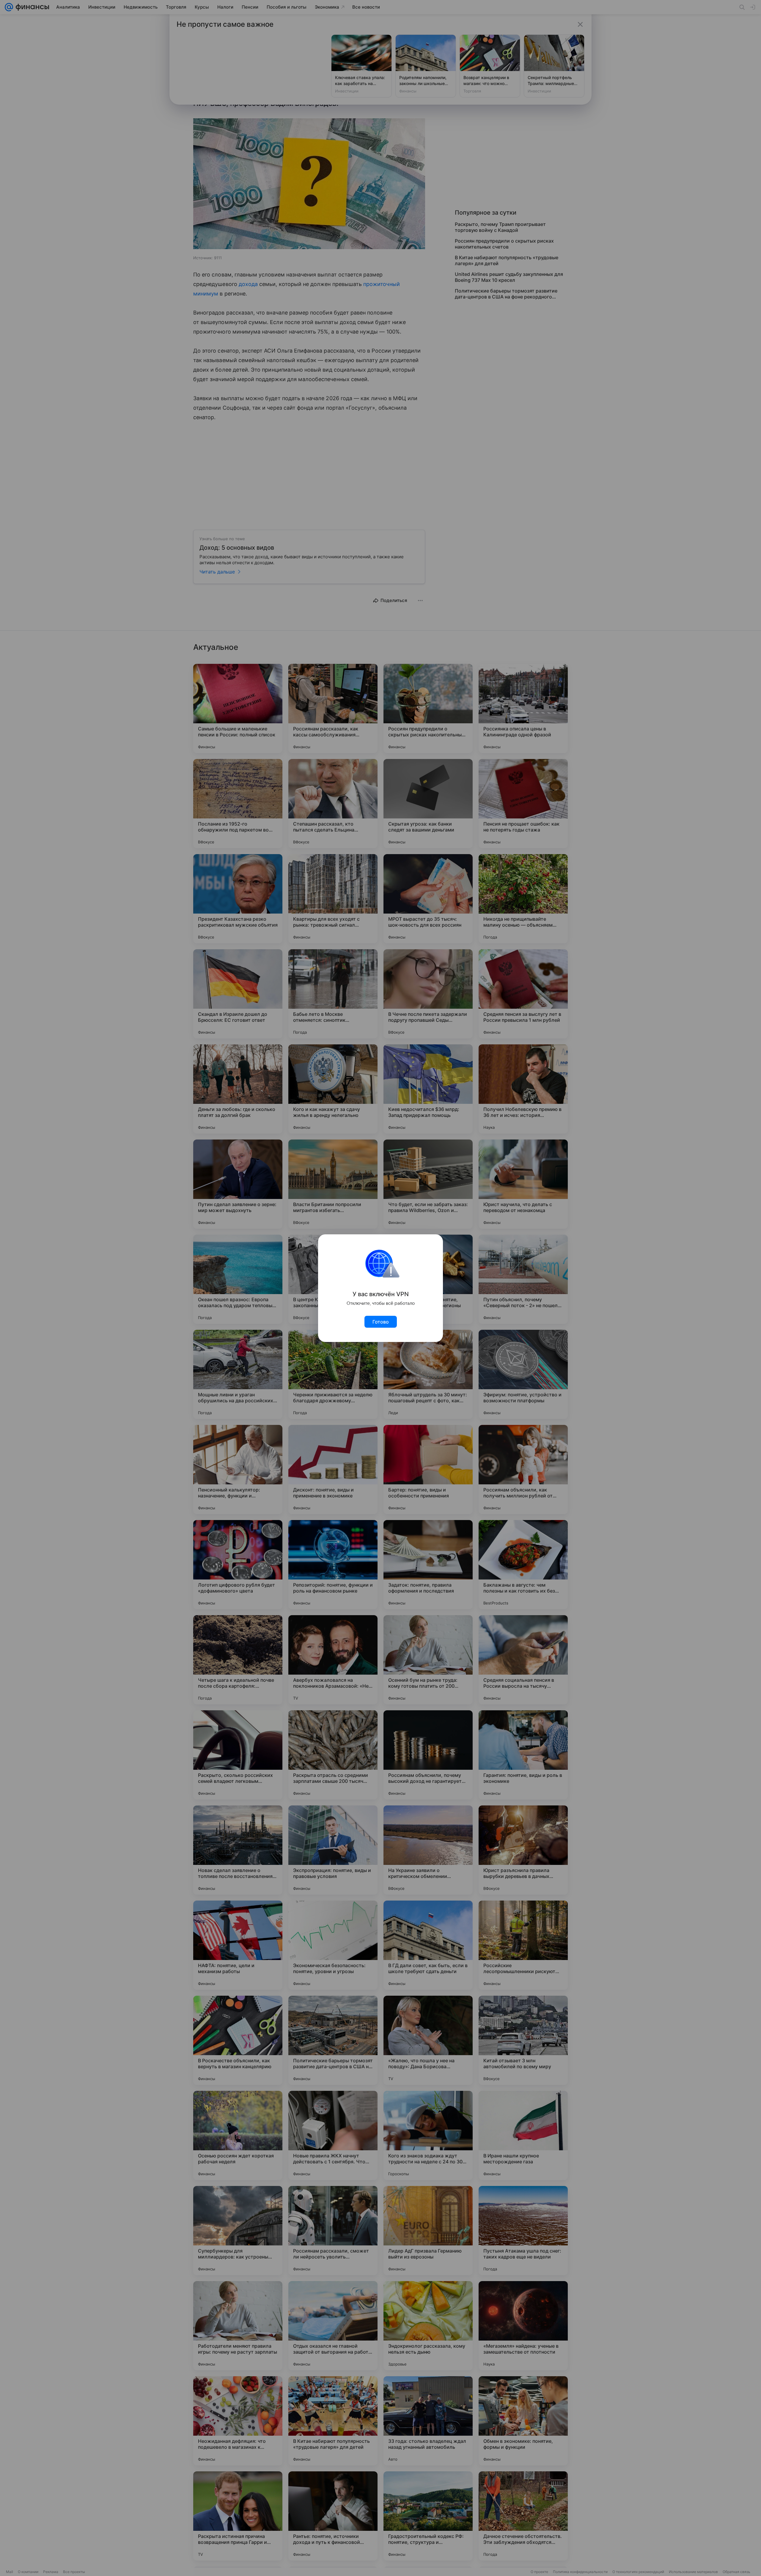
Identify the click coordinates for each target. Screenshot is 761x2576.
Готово (381, 1322)
